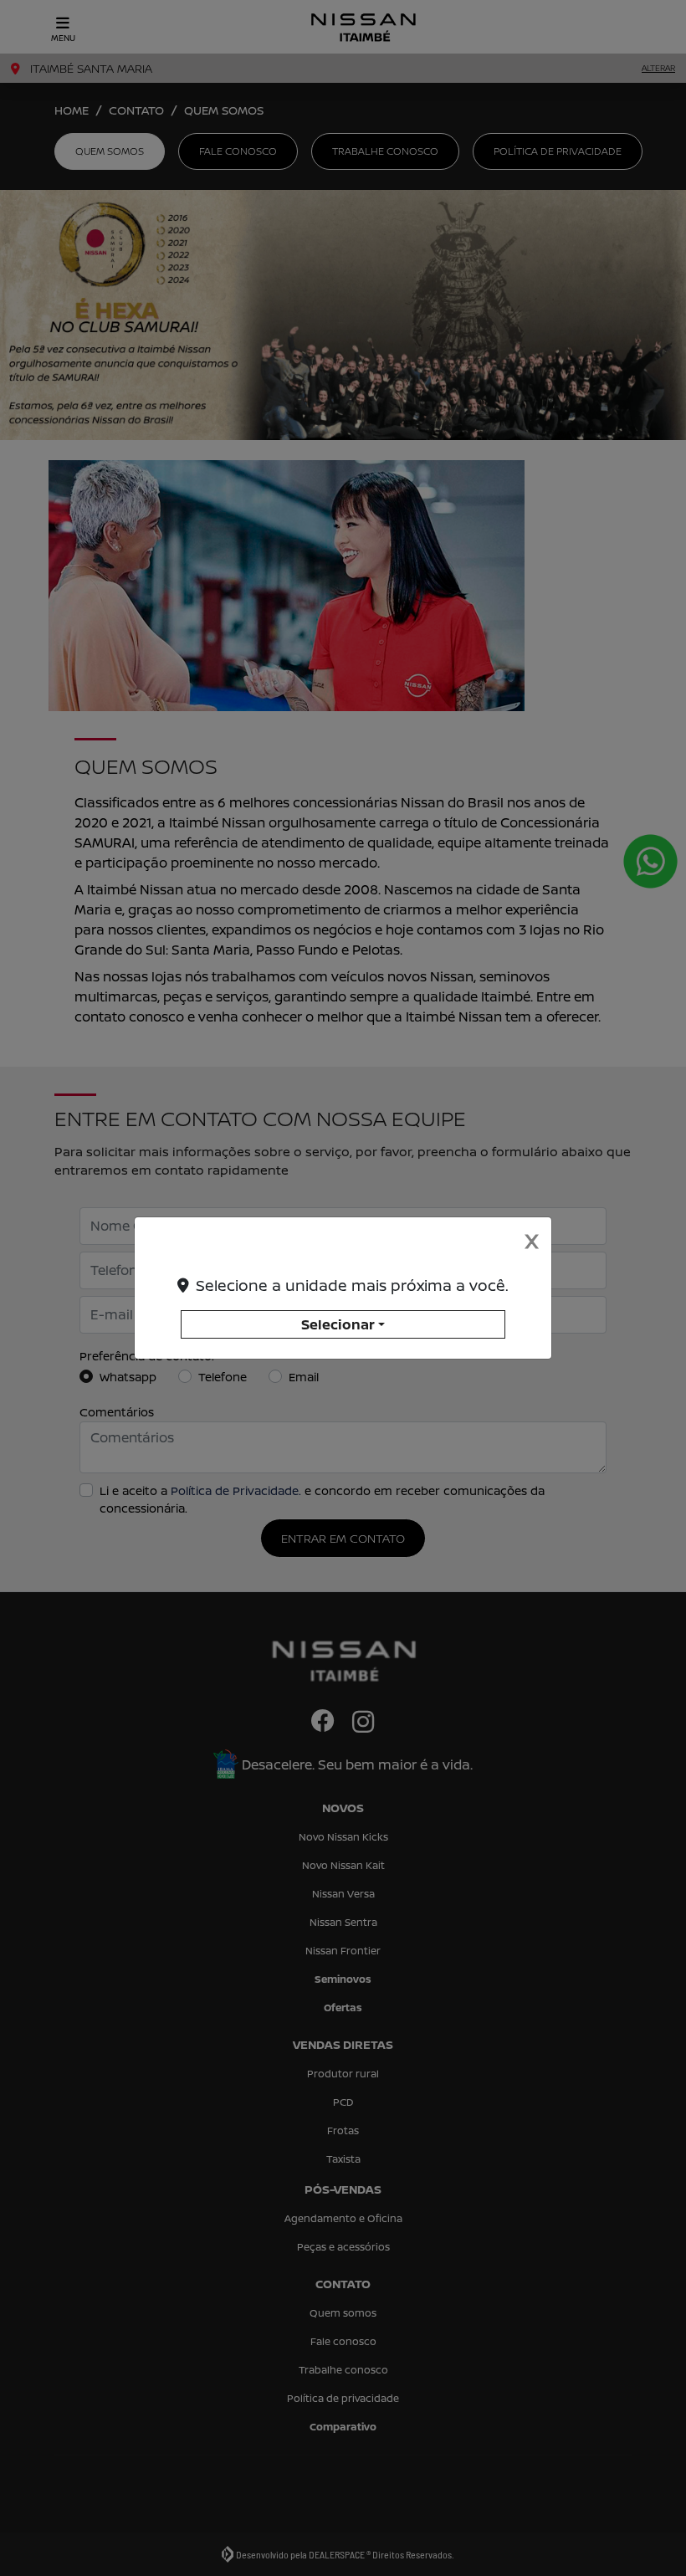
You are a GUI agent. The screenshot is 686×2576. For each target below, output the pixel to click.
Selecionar (338, 1324)
